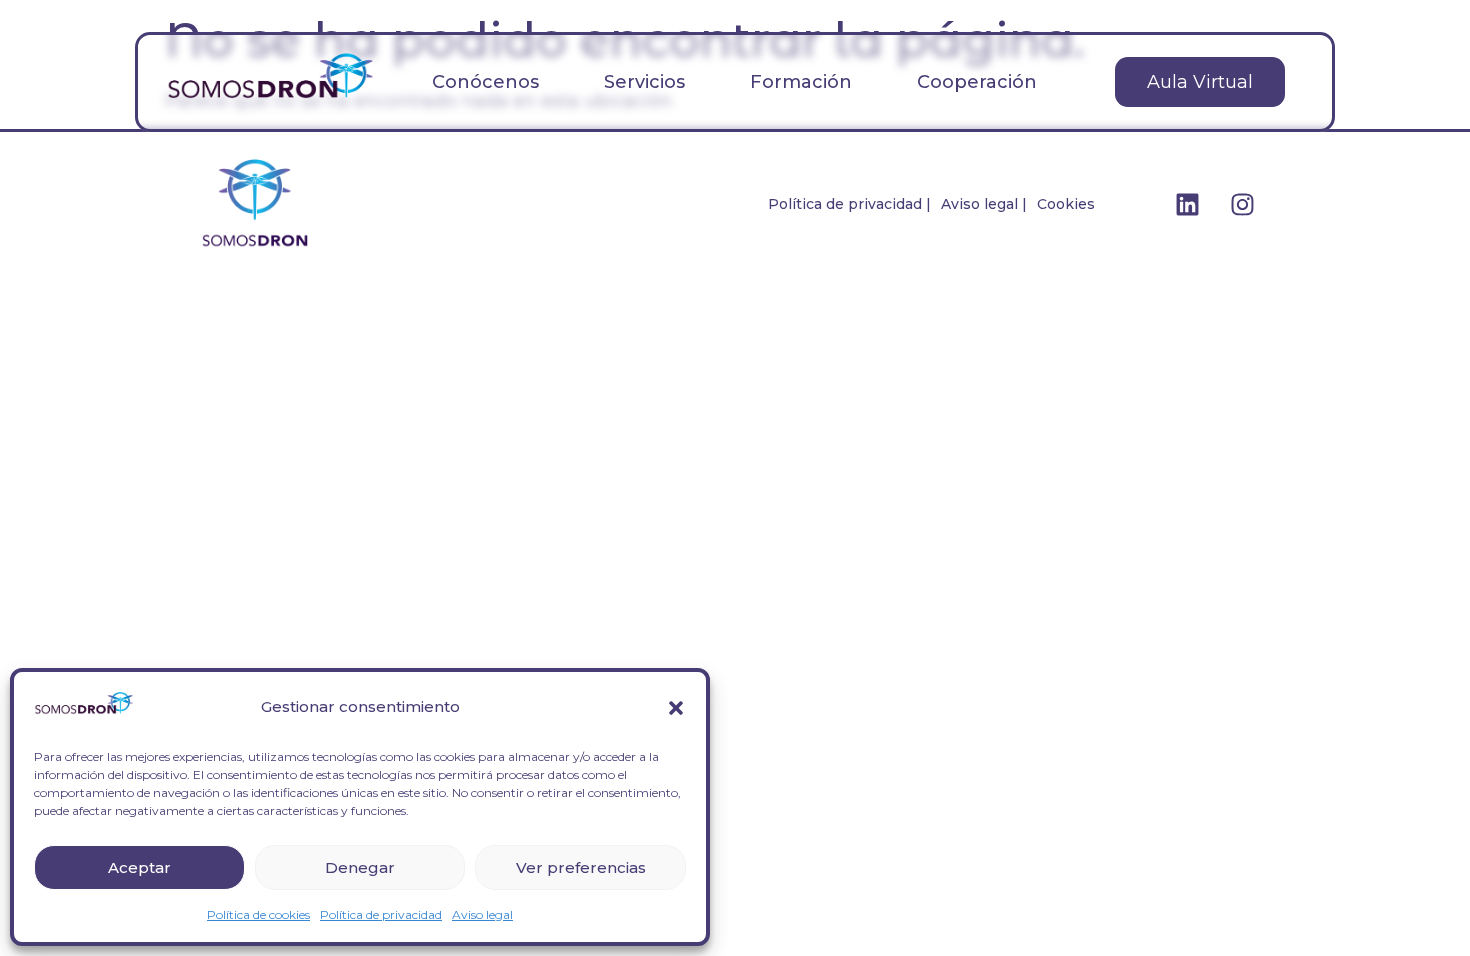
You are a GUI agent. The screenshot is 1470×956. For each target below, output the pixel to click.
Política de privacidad (381, 914)
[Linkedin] (1188, 204)
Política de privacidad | (849, 204)
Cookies (1066, 204)
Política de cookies (258, 914)
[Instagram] (1243, 204)
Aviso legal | (984, 204)
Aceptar (139, 867)
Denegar (360, 867)
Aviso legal (482, 914)
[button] (676, 708)
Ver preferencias (581, 867)
